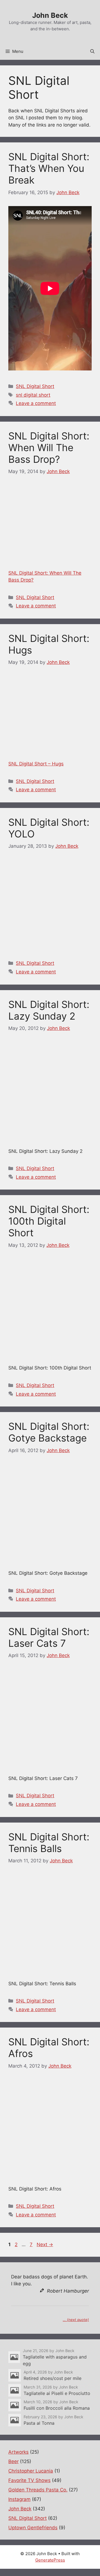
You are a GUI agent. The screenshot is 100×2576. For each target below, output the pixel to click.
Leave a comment (36, 403)
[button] (92, 51)
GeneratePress (50, 2560)
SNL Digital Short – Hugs (36, 764)
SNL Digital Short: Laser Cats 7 (49, 1637)
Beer (13, 2461)
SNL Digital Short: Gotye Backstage (49, 1432)
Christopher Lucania (31, 2471)
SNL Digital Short (35, 386)
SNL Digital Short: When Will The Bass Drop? (49, 448)
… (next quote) (76, 2320)
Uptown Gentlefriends (33, 2528)
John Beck (50, 15)
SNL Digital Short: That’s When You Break (49, 168)
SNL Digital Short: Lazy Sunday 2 (49, 1010)
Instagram (19, 2499)
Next (45, 2244)
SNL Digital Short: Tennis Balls (49, 1843)
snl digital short (33, 395)
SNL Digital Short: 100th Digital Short (49, 1221)
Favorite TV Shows (29, 2480)
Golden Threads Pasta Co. (38, 2490)
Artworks (18, 2452)
